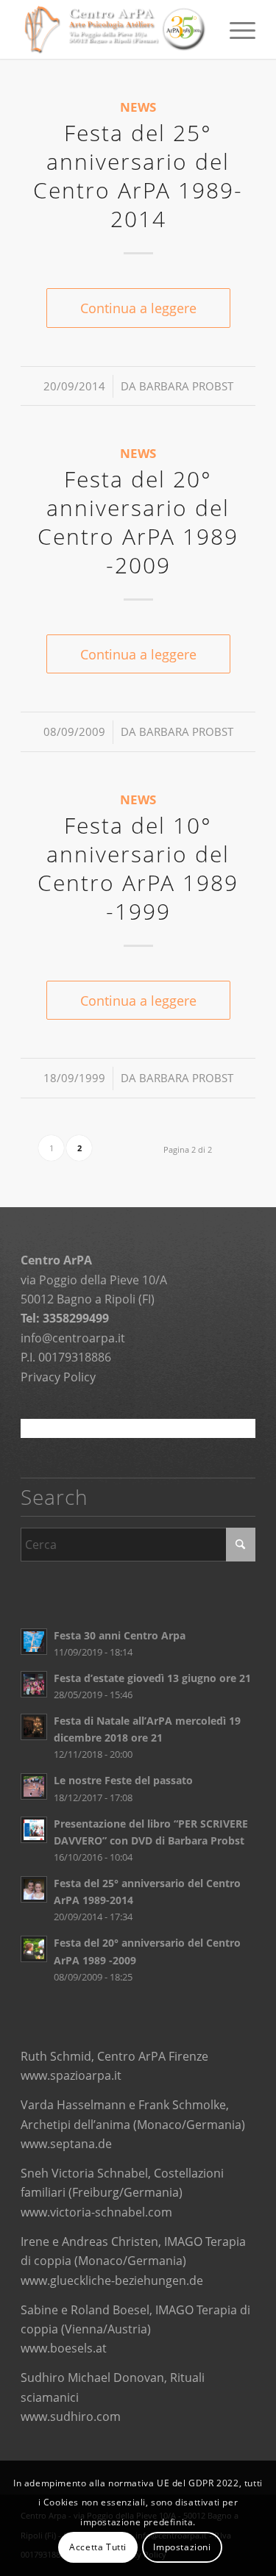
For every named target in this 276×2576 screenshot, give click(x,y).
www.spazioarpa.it (71, 2075)
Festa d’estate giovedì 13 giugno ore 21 (152, 1678)
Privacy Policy (58, 1377)
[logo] (114, 29)
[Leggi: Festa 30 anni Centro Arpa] (34, 1642)
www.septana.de (66, 2144)
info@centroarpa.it (73, 1338)
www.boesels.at (64, 2348)
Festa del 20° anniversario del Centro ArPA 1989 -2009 (138, 522)
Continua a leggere (138, 308)
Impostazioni (182, 2547)
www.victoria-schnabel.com (96, 2212)
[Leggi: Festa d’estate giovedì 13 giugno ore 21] (34, 1684)
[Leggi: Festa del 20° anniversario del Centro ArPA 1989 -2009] (34, 1949)
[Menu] (235, 29)
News (138, 107)
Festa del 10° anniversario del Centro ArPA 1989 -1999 (138, 868)
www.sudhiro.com (71, 2416)
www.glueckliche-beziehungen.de (112, 2280)
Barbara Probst (186, 386)
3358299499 (76, 1318)
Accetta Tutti (98, 2547)
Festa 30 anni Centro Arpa (120, 1635)
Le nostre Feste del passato (123, 1780)
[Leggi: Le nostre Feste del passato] (34, 1786)
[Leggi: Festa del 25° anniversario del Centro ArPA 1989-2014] (34, 1889)
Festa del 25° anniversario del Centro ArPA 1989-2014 (138, 176)
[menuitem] (235, 29)
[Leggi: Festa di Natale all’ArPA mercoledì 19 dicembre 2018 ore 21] (34, 1727)
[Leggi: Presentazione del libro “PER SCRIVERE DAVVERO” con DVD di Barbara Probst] (34, 1830)
